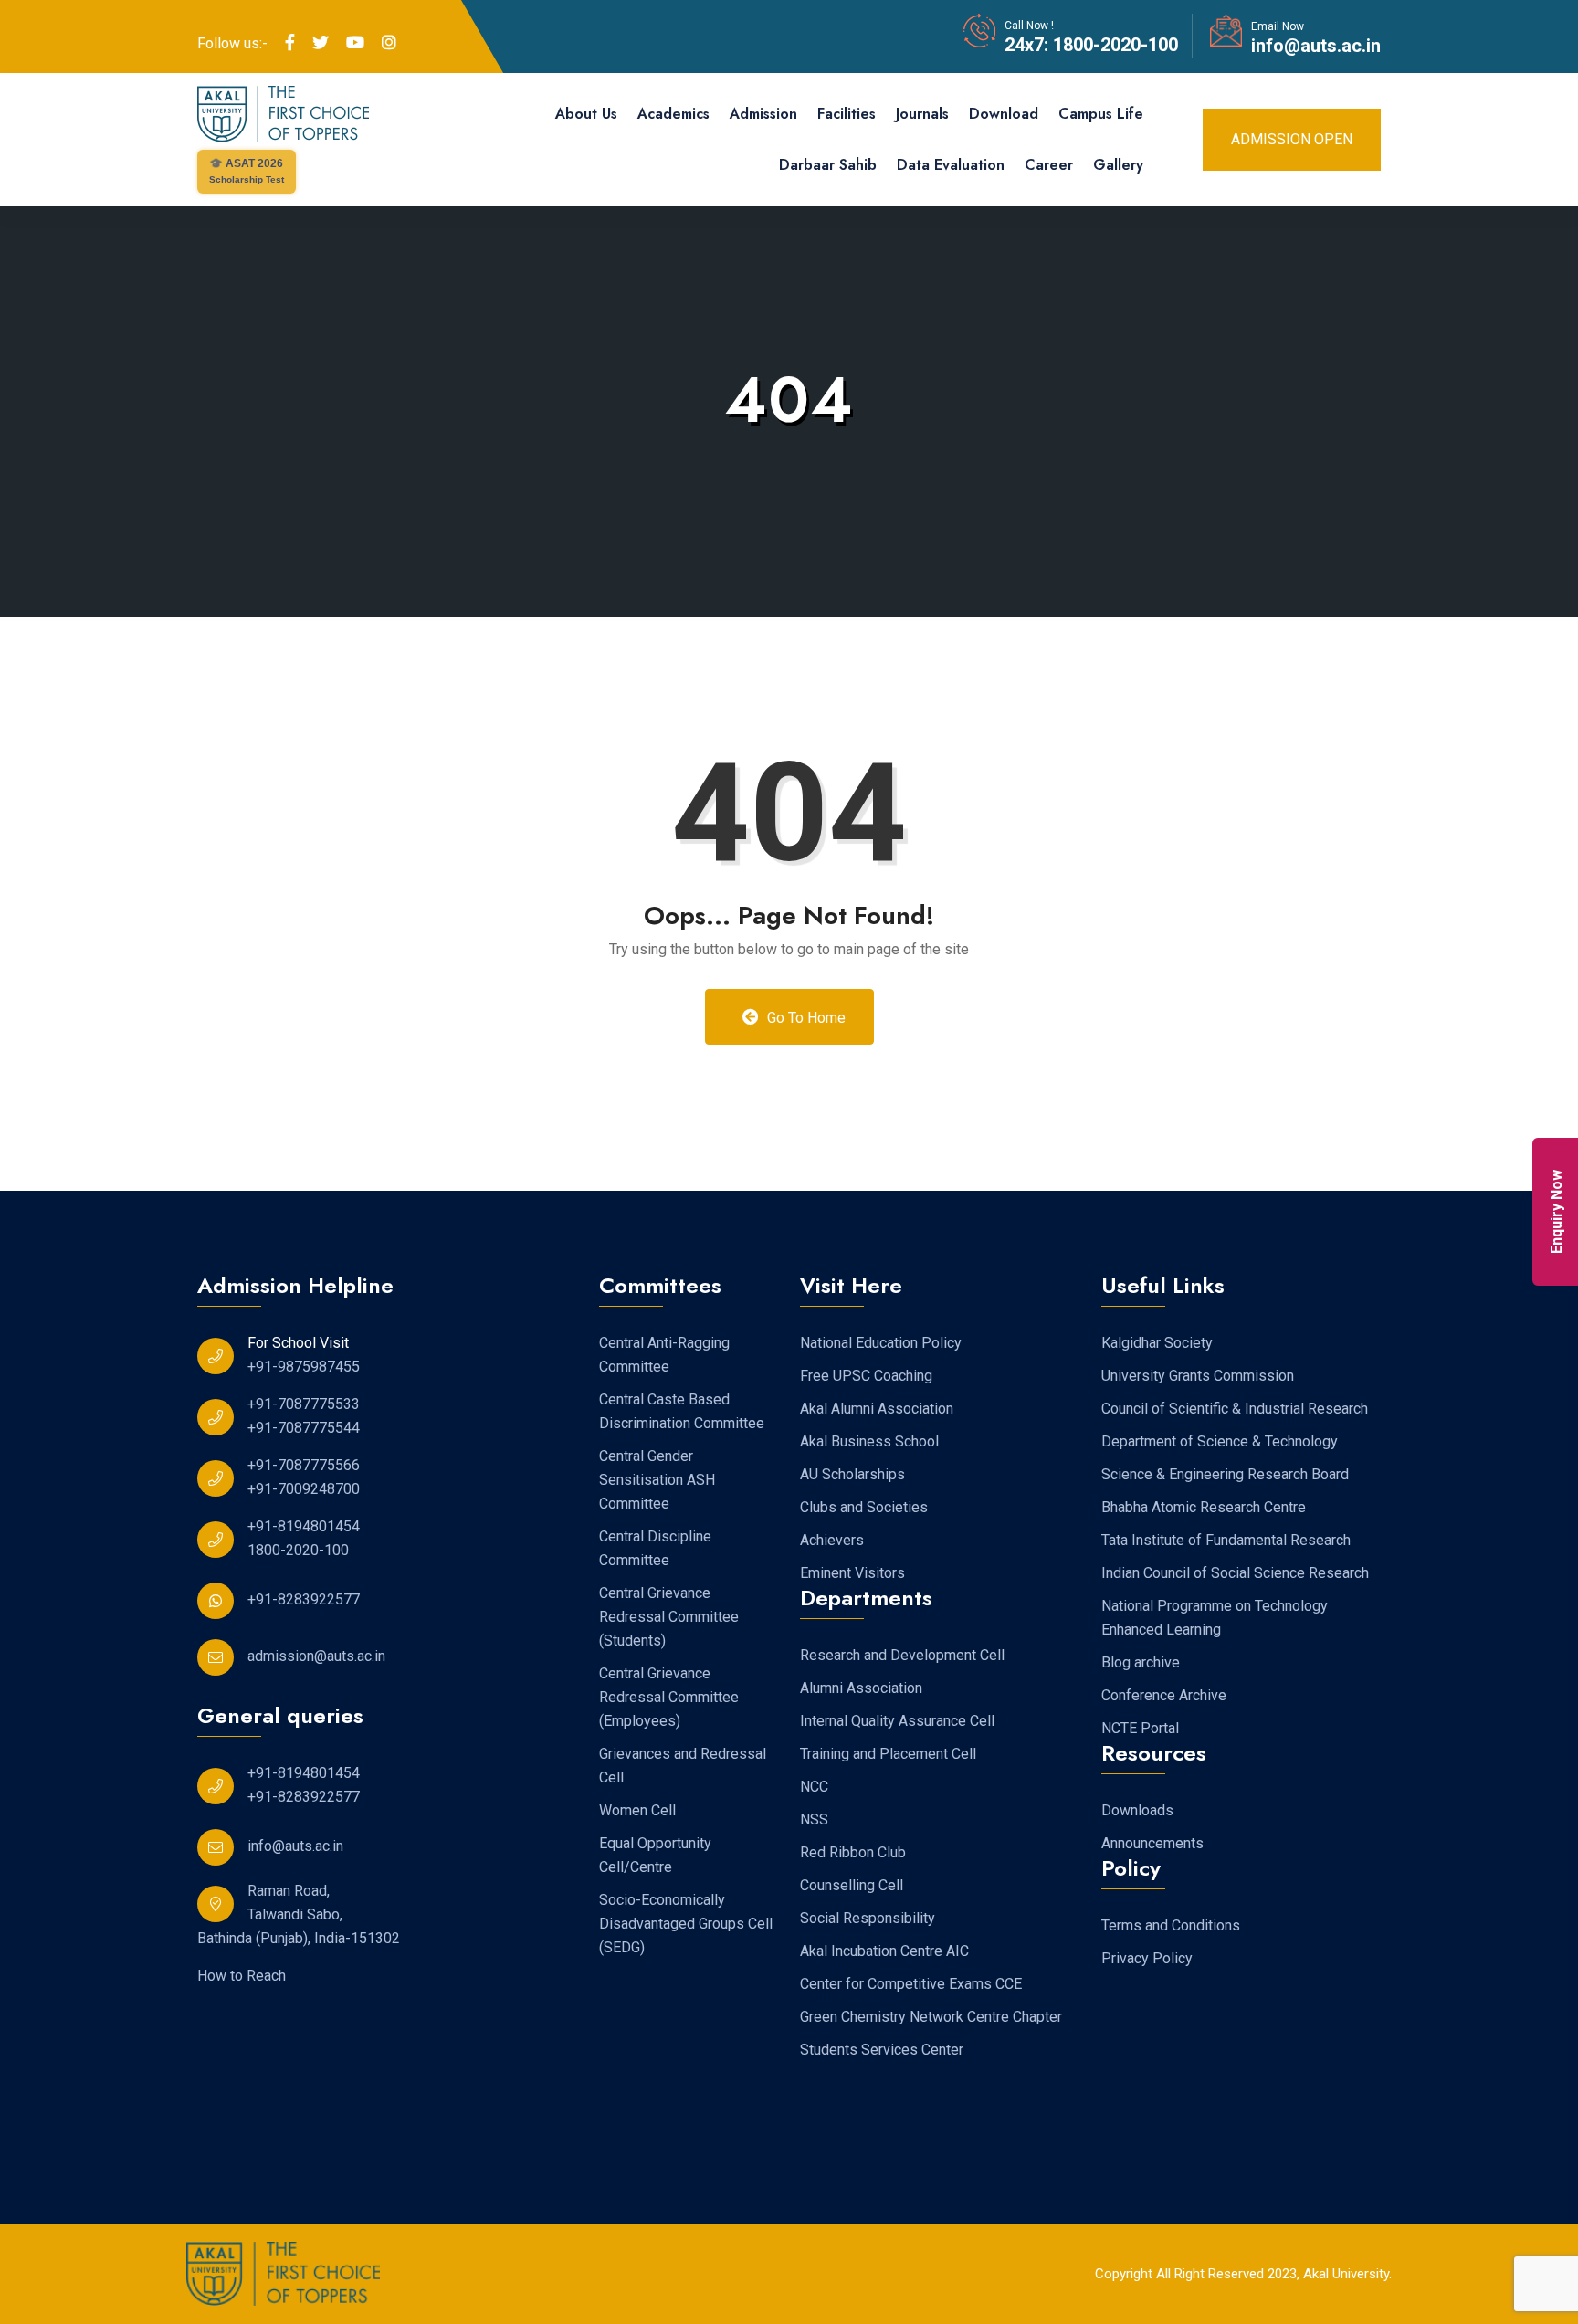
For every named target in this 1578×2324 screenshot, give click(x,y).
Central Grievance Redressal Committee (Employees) (669, 1697)
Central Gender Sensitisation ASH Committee (657, 1480)
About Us (586, 114)
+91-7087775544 (304, 1428)
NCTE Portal (1140, 1728)
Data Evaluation (951, 165)
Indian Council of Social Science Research (1235, 1573)
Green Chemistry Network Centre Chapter (931, 2017)
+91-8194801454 (304, 1526)
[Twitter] (321, 43)
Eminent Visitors (852, 1573)
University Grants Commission (1198, 1376)
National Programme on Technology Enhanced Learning (1215, 1618)
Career (1049, 165)
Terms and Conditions (1171, 1925)
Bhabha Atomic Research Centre (1204, 1507)
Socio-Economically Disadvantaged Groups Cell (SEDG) (686, 1924)
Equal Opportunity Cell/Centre (655, 1855)
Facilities (847, 114)
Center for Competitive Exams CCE (911, 1984)
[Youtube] (355, 43)
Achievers (832, 1540)
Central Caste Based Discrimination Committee (682, 1411)
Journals (922, 114)
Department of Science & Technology (1220, 1441)
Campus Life (1101, 114)
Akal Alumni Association (877, 1409)
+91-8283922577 (304, 1599)
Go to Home (805, 1018)
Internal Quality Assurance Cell (897, 1721)
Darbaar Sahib (828, 165)
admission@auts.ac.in (316, 1656)
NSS (814, 1819)
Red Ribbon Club (853, 1852)
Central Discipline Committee (655, 1548)
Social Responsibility (868, 1918)
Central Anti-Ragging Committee (664, 1355)
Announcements (1152, 1843)
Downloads (1137, 1810)
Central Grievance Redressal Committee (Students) (669, 1617)
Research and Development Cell (902, 1655)
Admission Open (1292, 139)
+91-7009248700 (304, 1489)
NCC (814, 1787)
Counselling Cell (852, 1885)
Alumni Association (861, 1688)
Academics (673, 114)
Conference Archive (1164, 1695)
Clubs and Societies (864, 1507)
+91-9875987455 (304, 1367)
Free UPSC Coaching (866, 1376)
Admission (763, 114)
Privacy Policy (1147, 1958)
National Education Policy (881, 1343)
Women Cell (637, 1810)
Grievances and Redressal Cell (683, 1766)
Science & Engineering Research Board (1225, 1474)
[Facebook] (290, 43)
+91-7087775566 (304, 1465)
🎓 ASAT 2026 (247, 171)
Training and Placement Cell (888, 1754)
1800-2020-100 (1113, 45)
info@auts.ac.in (1316, 46)
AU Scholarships (852, 1474)
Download (1004, 114)
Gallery (1118, 165)
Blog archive (1141, 1662)
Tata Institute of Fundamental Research (1226, 1540)
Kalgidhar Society (1157, 1343)
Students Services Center (882, 2050)
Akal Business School (869, 1441)
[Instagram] (389, 43)
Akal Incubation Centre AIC (884, 1951)
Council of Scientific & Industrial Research (1235, 1409)
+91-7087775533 (304, 1404)
